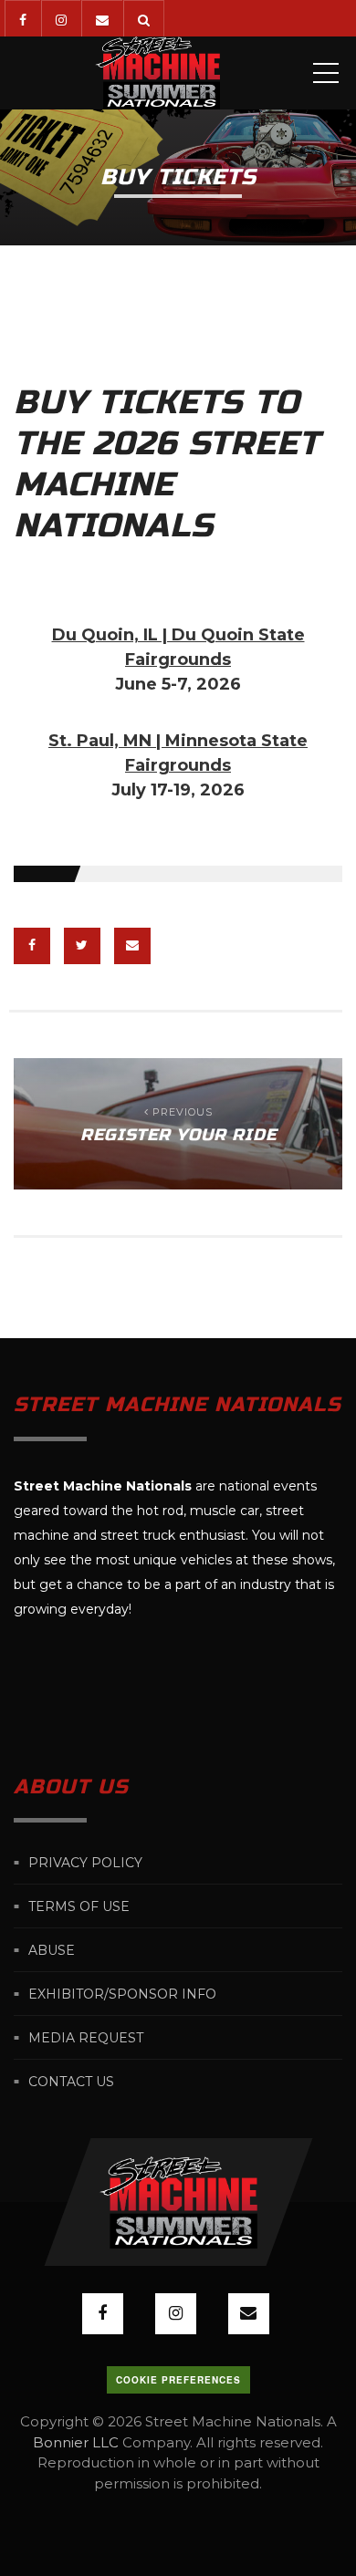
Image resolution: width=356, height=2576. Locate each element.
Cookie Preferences (178, 2380)
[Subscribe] (102, 19)
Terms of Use (79, 1906)
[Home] (157, 73)
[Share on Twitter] (82, 946)
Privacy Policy (85, 1863)
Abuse (52, 1950)
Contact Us (71, 2082)
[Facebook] (22, 19)
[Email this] (132, 946)
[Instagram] (61, 19)
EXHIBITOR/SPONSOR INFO (122, 1994)
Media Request (86, 2038)
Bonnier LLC (76, 2442)
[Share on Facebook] (32, 946)
